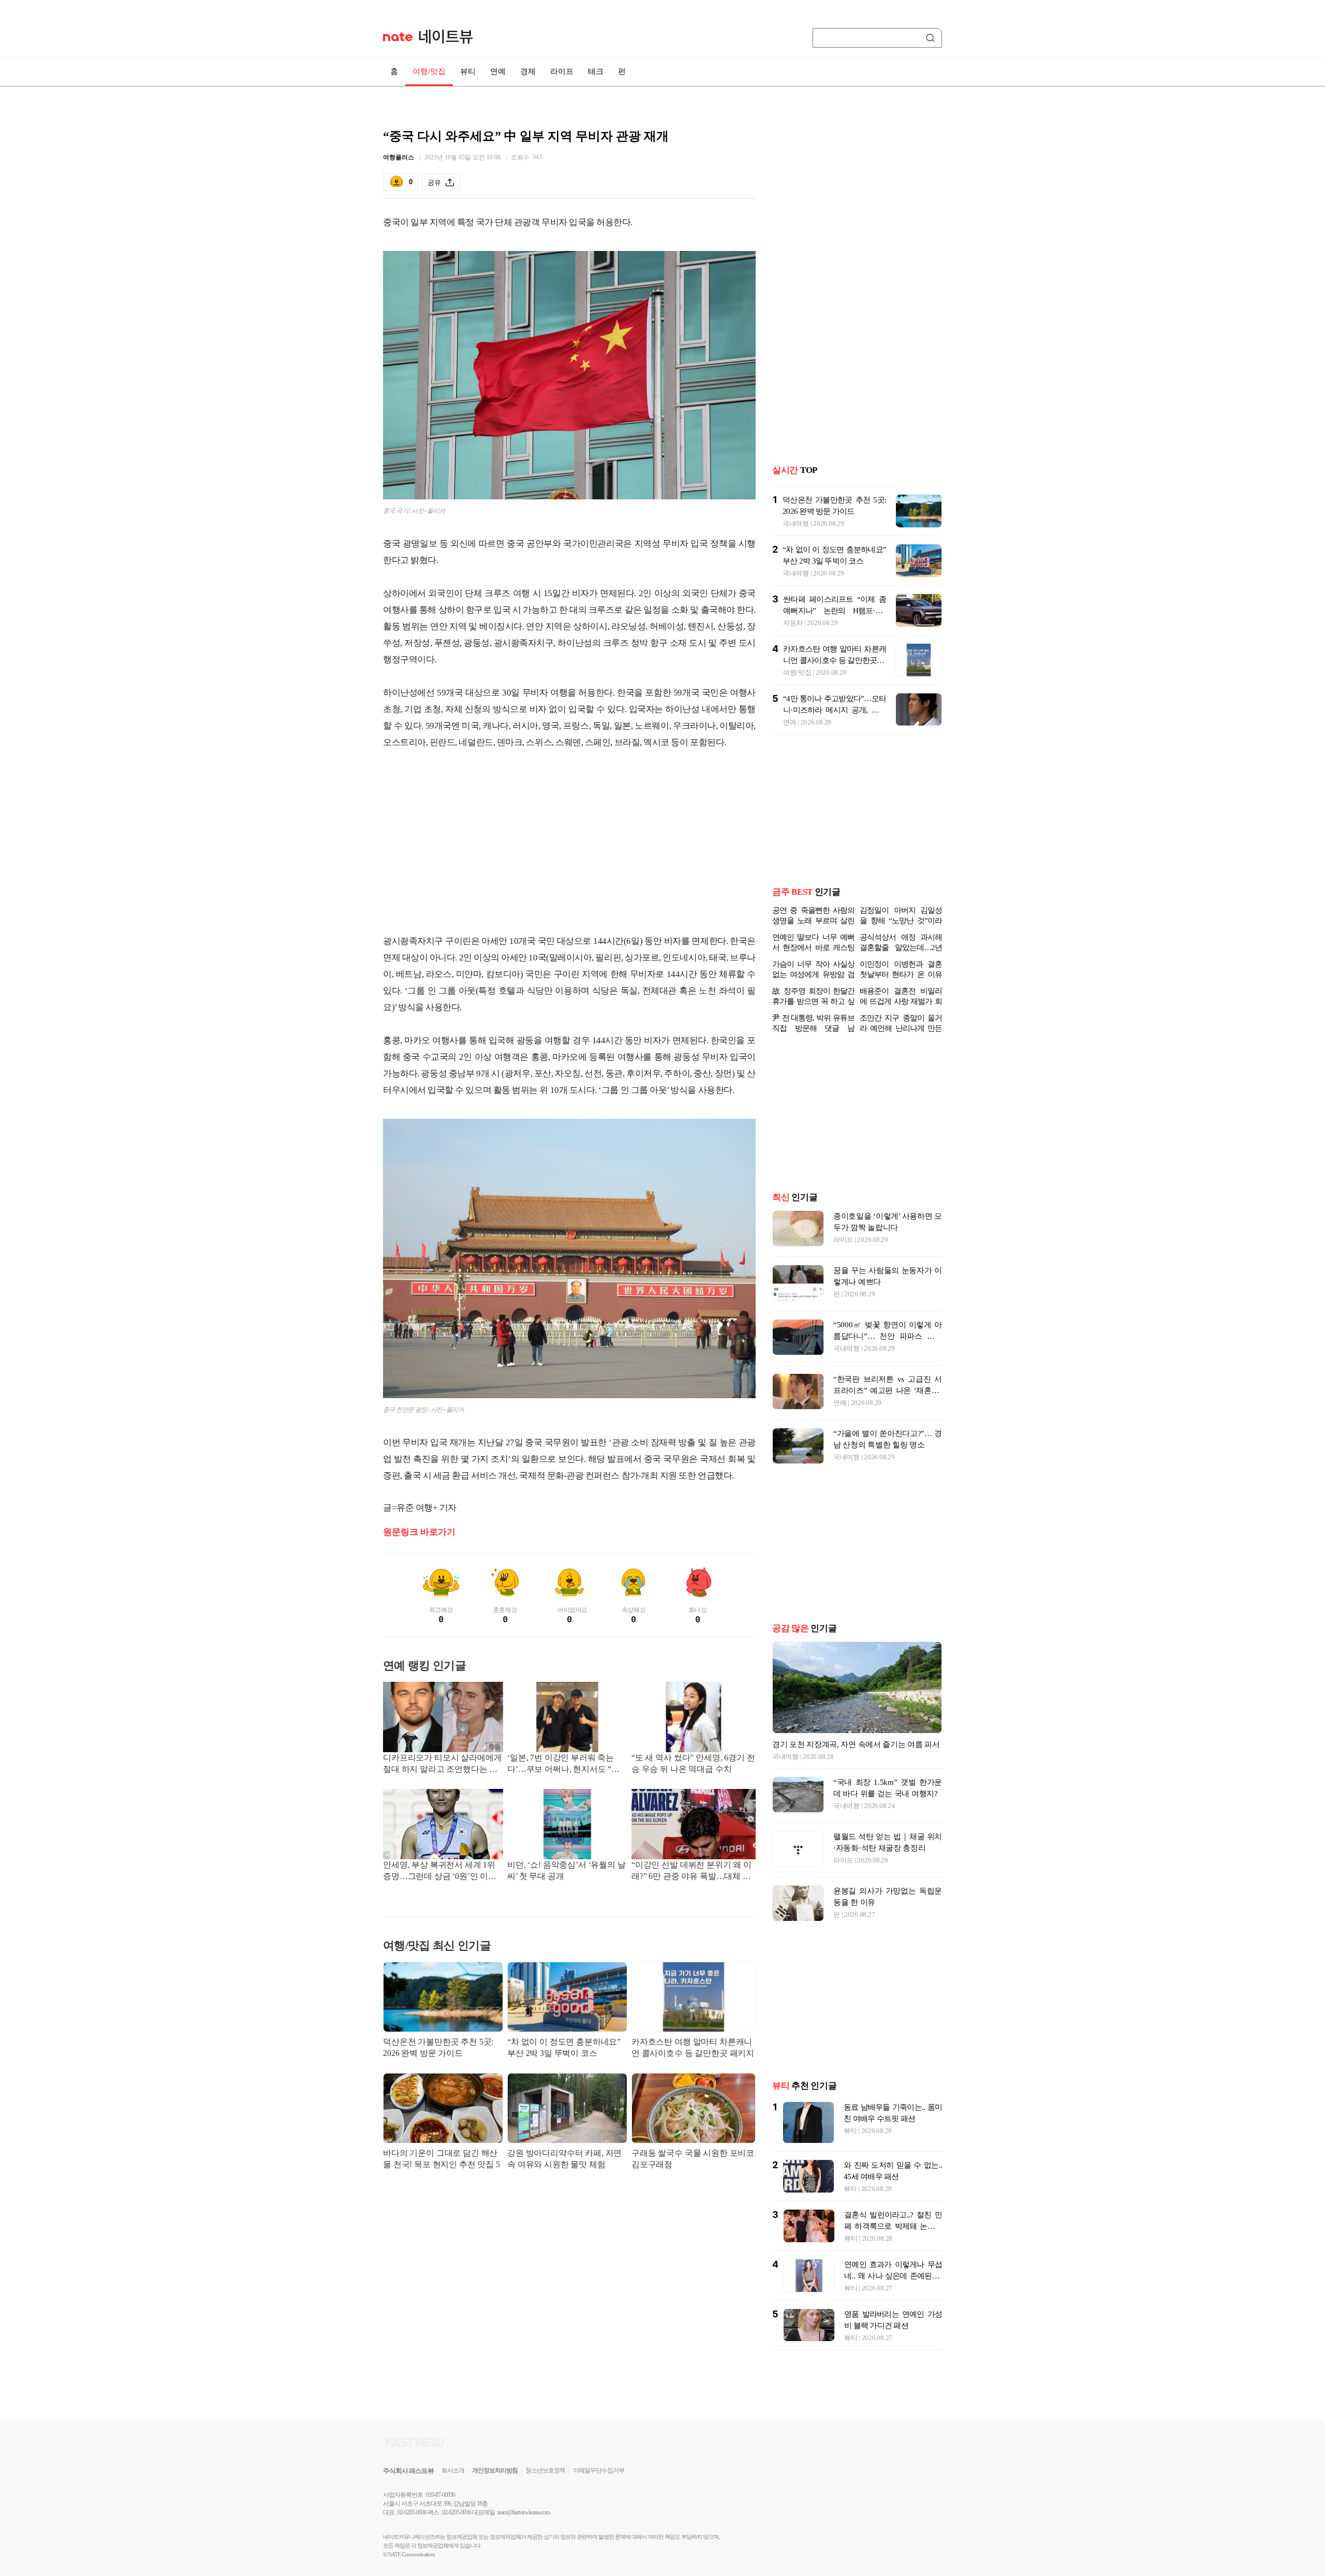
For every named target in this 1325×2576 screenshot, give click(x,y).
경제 (528, 71)
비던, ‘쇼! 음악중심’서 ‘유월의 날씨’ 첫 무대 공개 (566, 1870)
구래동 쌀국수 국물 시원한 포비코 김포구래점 (693, 2159)
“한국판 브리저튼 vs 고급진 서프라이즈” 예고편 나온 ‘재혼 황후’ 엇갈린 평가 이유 (888, 1390)
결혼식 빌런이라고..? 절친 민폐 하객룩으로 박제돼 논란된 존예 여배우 (893, 2226)
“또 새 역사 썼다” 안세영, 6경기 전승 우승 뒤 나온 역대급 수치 (693, 1763)
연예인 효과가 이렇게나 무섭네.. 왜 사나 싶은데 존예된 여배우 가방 (893, 2276)
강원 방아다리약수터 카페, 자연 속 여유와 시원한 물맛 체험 (564, 2159)
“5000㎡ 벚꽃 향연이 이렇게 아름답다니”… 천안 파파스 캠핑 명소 (888, 1336)
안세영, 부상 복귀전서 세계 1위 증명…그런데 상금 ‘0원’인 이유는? (440, 1871)
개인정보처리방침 (495, 2470)
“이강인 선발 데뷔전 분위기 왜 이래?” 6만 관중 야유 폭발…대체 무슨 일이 (691, 1871)
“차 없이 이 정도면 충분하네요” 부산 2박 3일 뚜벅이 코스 (564, 2047)
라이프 (562, 71)
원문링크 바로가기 (419, 1532)
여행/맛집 (429, 71)
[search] (932, 38)
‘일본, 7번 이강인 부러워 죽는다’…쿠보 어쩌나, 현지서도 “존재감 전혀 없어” (563, 1764)
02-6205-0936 (412, 2512)
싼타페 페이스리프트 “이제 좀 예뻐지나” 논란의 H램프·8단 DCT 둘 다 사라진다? (835, 611)
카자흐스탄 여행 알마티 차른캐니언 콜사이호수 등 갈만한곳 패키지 (693, 2047)
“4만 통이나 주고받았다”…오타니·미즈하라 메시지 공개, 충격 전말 (835, 710)
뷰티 (468, 71)
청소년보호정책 (545, 2470)
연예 (498, 71)
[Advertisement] (569, 850)
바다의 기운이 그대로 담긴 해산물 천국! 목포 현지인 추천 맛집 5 (441, 2159)
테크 (596, 71)
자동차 (793, 623)
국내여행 (796, 523)
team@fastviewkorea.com (524, 2512)
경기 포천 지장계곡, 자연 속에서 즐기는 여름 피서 (856, 1744)
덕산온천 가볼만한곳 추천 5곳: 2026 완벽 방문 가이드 (438, 2047)
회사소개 (453, 2470)
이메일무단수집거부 (599, 2470)
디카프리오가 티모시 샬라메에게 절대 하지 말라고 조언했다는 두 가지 (442, 1764)
